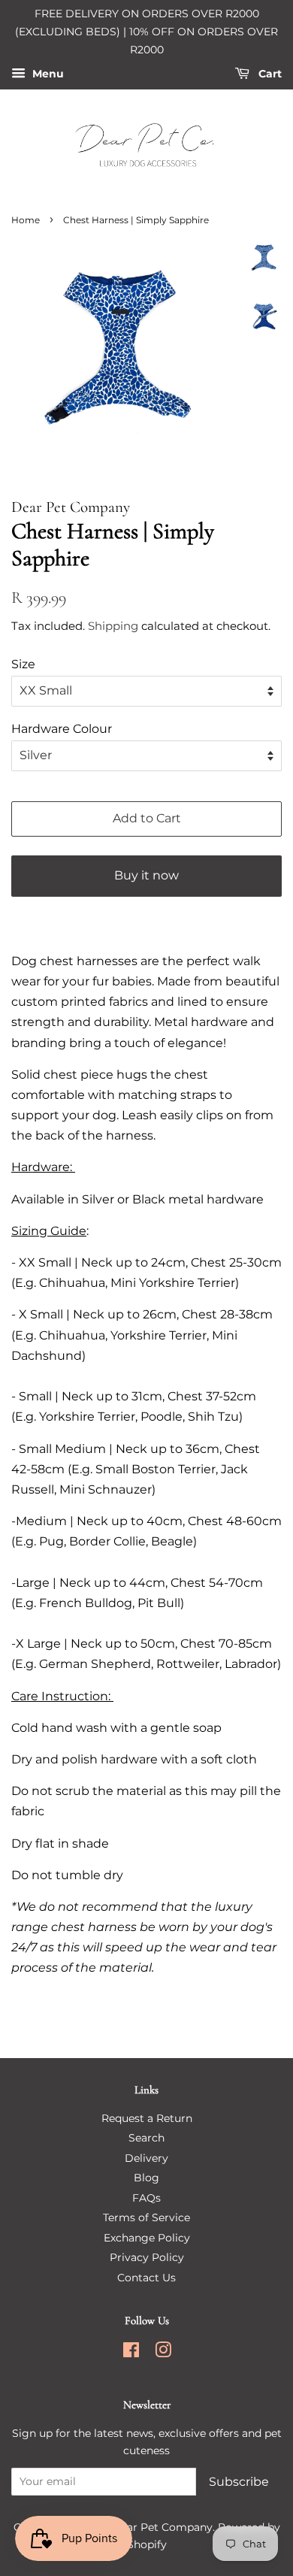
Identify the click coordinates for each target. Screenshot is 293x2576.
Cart (269, 74)
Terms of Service (146, 2217)
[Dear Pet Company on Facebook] (131, 2353)
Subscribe (239, 2482)
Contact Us (146, 2278)
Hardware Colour (62, 729)
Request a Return (147, 2118)
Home (26, 220)
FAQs (146, 2198)
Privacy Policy (147, 2257)
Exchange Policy (147, 2238)
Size (23, 664)
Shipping (113, 626)
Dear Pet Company (162, 2527)
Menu (47, 74)
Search (146, 2138)
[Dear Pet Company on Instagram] (163, 2353)
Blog (146, 2178)
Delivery (146, 2158)
